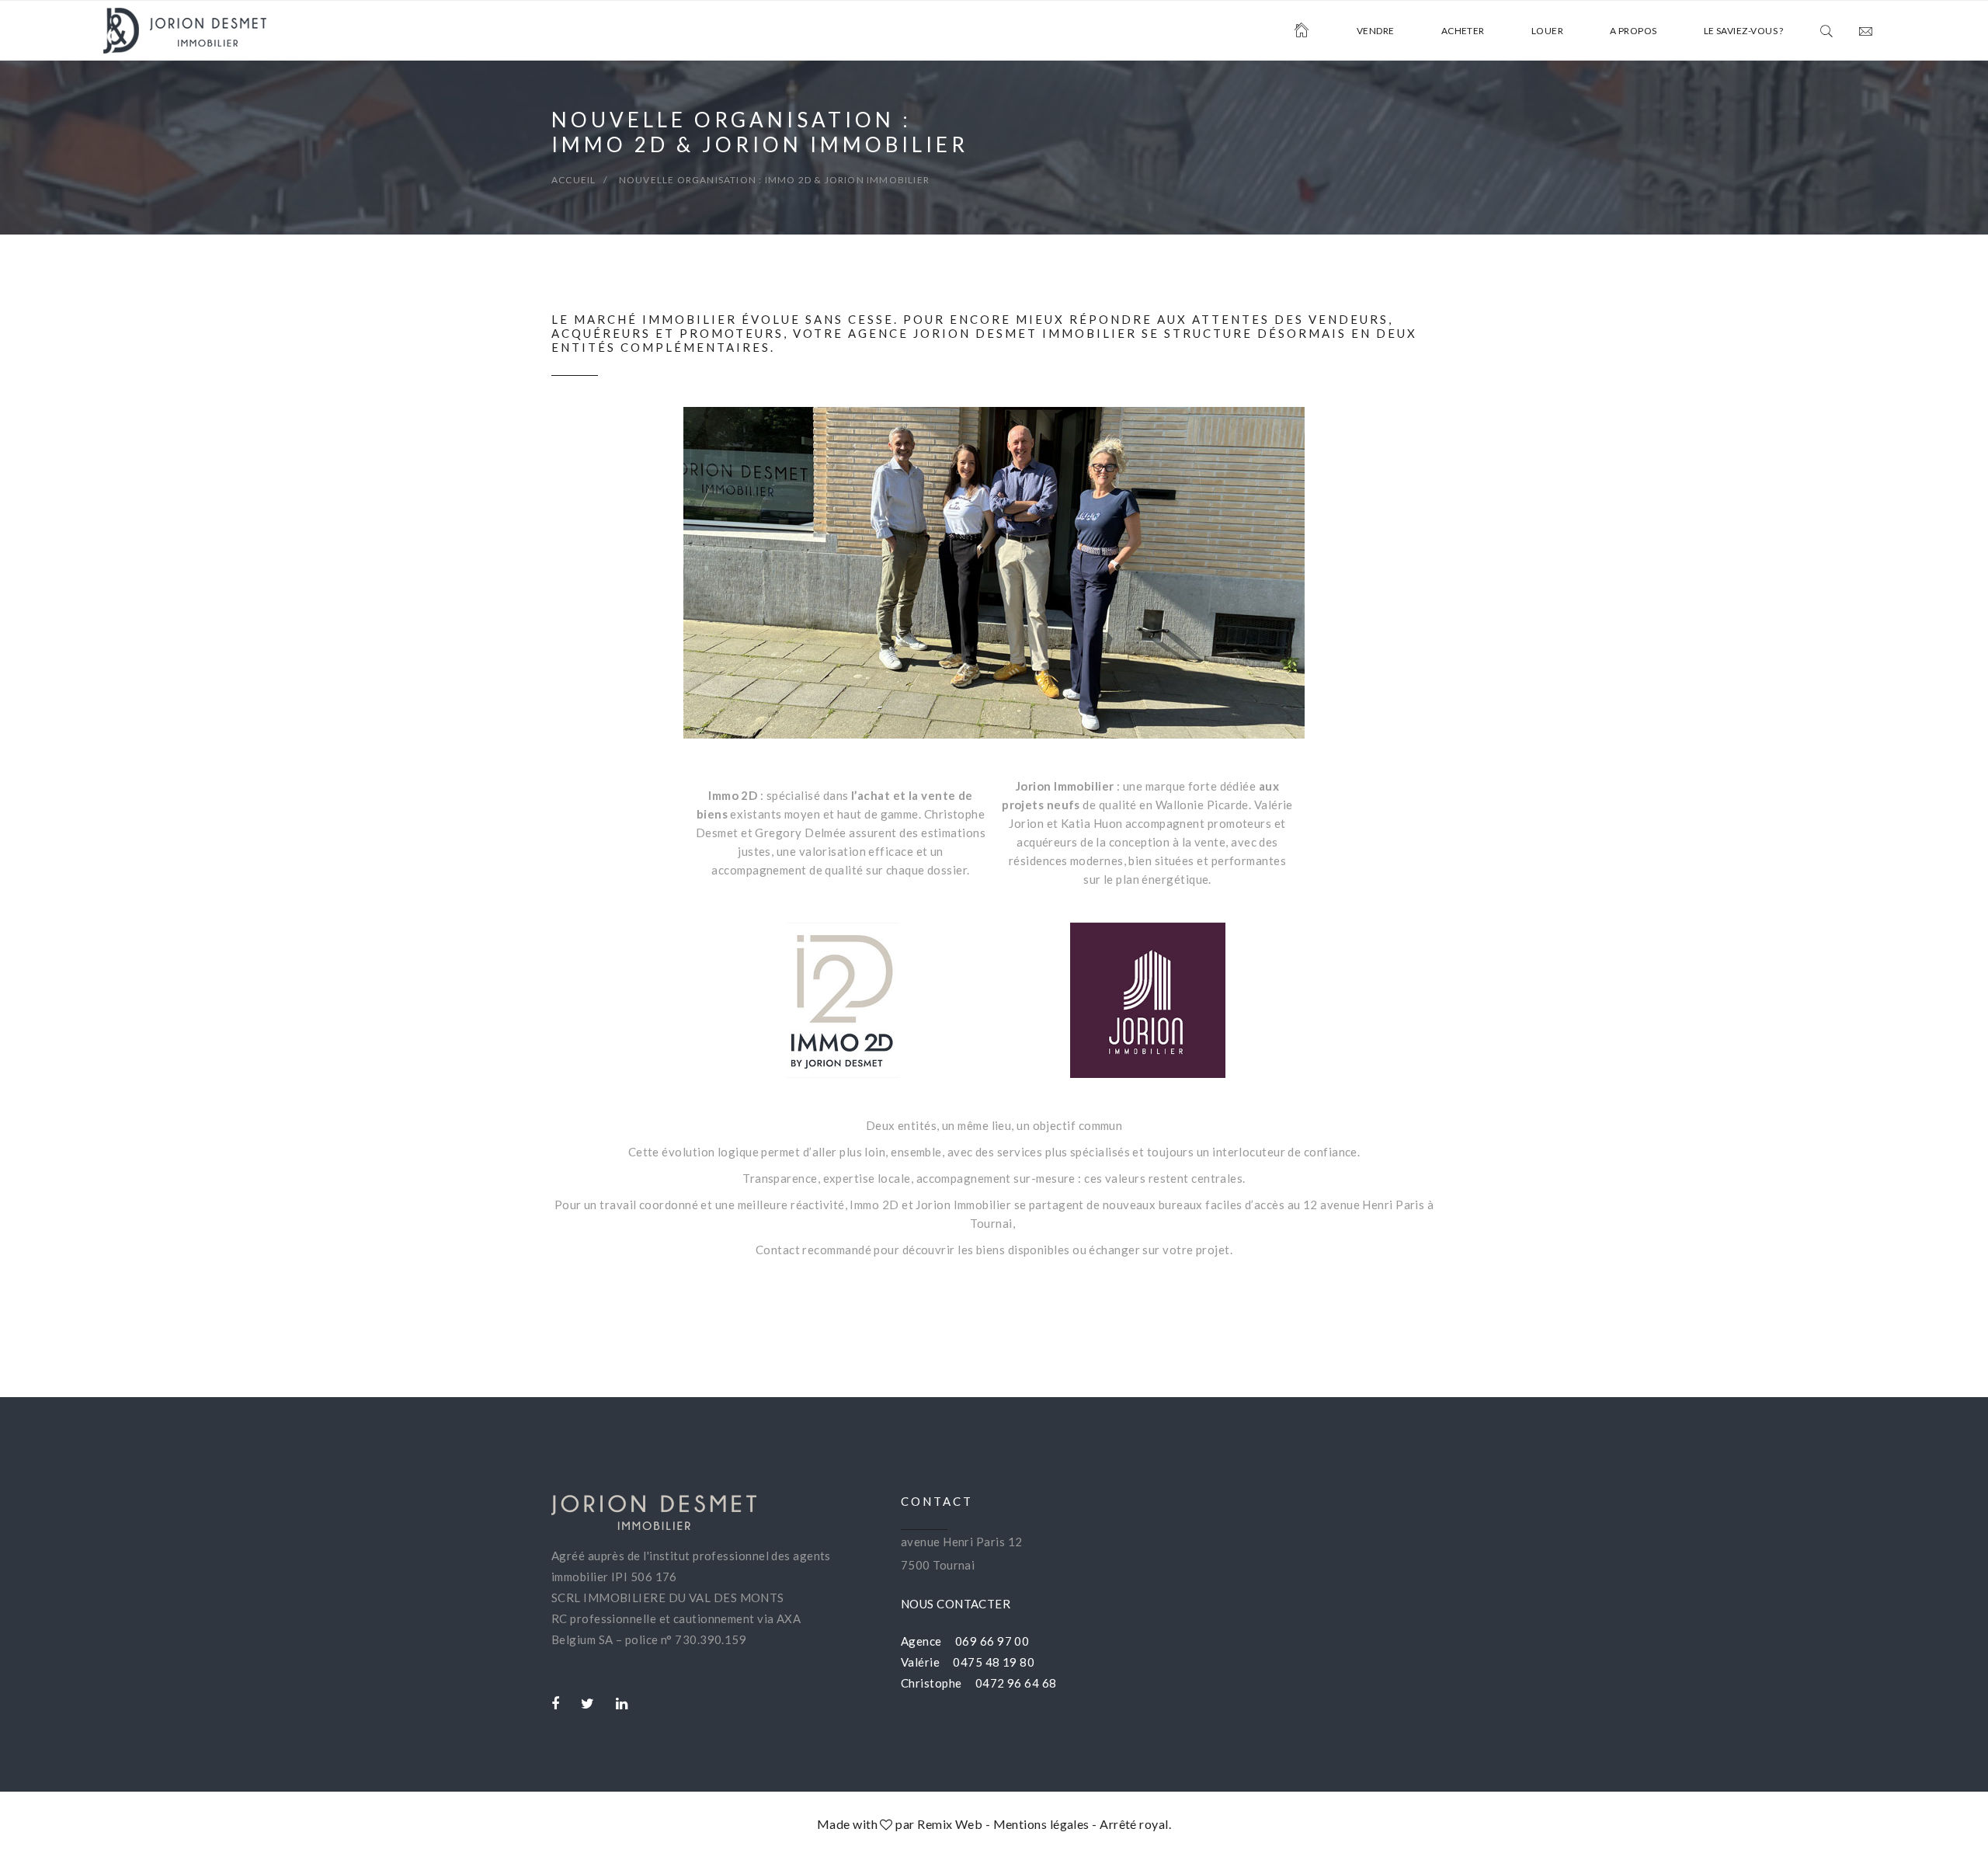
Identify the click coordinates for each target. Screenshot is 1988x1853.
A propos (1633, 31)
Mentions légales (1041, 1824)
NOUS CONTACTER (956, 1604)
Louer (1547, 31)
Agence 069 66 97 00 (965, 1641)
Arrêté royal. (1135, 1824)
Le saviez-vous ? (1744, 31)
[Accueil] (1302, 31)
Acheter (1463, 31)
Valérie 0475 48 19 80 (968, 1662)
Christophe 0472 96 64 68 (979, 1683)
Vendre (1376, 31)
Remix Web (950, 1824)
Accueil (573, 180)
